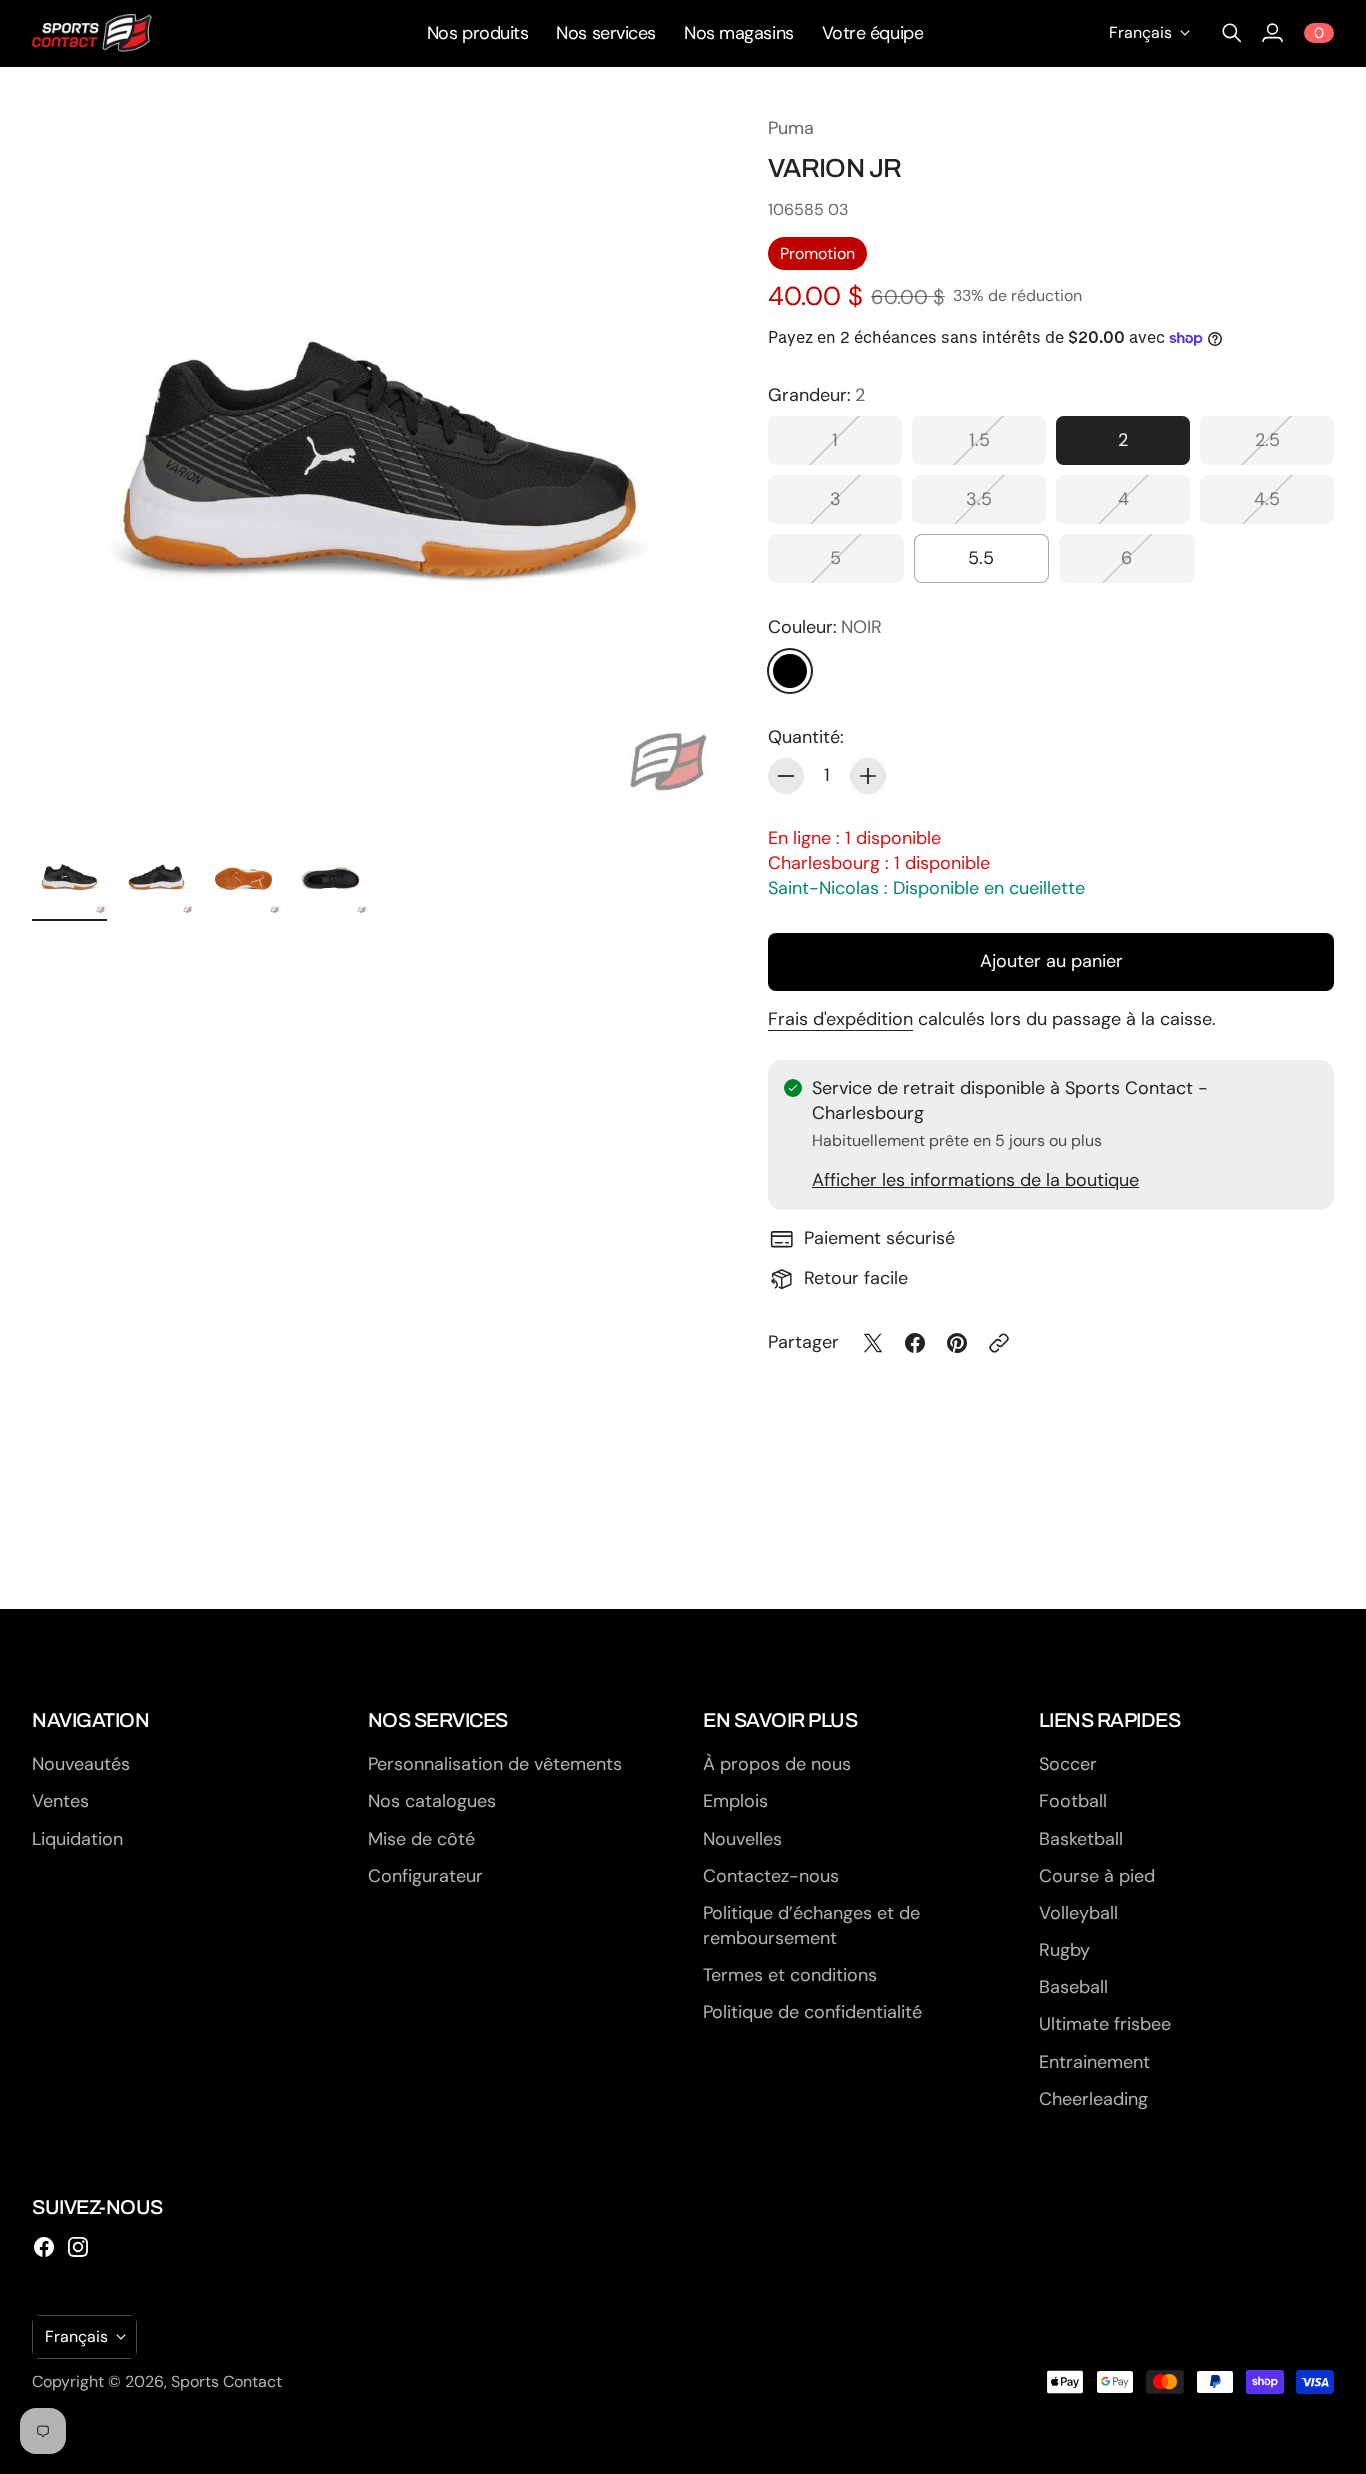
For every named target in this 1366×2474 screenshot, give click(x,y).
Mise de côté (421, 1839)
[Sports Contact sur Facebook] (44, 2247)
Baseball (1073, 1987)
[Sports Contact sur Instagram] (78, 2247)
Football (1073, 1801)
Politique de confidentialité (812, 2012)
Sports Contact (226, 2381)
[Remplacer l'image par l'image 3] (243, 877)
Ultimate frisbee (1105, 2024)
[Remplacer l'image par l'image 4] (330, 877)
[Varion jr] (380, 464)
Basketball (1081, 1839)
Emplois (735, 1801)
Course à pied (1097, 1876)
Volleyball (1078, 1913)
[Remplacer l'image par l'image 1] (69, 877)
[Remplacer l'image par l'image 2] (156, 877)
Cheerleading (1093, 2099)
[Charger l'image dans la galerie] (690, 774)
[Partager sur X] (873, 1343)
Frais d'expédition (840, 1019)
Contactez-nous (771, 1876)
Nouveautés (81, 1764)
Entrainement (1094, 2062)
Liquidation (77, 1839)
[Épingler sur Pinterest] (957, 1343)
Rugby (1064, 1950)
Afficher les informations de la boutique (975, 1180)
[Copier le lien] (999, 1343)
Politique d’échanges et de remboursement (811, 1925)
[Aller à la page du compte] (1272, 33)
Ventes (60, 1801)
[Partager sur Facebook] (915, 1343)
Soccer (1068, 1764)
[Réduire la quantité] (786, 776)
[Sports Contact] (92, 33)
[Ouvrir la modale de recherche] (1232, 33)
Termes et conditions (790, 1975)
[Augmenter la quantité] (868, 776)
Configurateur (425, 1876)
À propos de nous (777, 1764)
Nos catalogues (432, 1801)
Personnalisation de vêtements (495, 1764)
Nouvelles (742, 1839)
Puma (791, 128)
